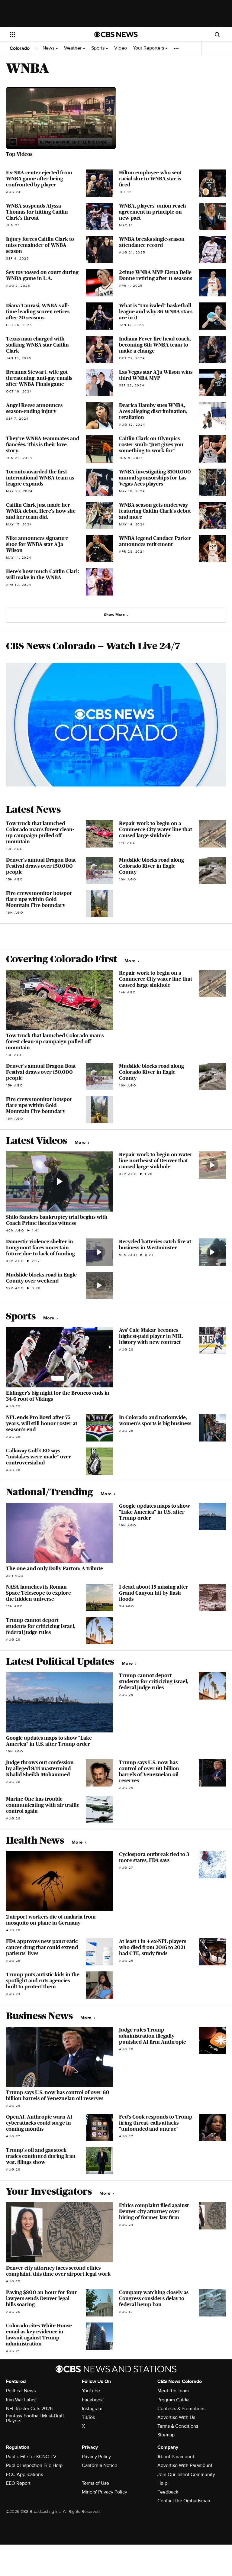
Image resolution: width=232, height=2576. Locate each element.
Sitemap (166, 2435)
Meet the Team (173, 2391)
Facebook (92, 2400)
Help (162, 2483)
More (131, 961)
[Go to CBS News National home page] (116, 34)
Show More (114, 615)
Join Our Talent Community (186, 2474)
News (49, 48)
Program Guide (173, 2400)
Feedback (168, 2492)
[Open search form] (217, 34)
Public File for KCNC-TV (31, 2457)
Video (121, 48)
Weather (73, 48)
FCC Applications (24, 2474)
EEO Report (18, 2483)
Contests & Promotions (181, 2409)
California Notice (100, 2465)
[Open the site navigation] (45, 34)
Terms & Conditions (178, 2426)
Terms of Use (95, 2483)
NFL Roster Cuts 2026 (29, 2409)
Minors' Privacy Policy (105, 2492)
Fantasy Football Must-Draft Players (35, 2418)
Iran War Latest (21, 2400)
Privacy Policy (96, 2457)
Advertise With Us (176, 2417)
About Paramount (176, 2457)
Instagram (92, 2409)
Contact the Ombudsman (184, 2501)
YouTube (91, 2391)
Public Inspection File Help (34, 2465)
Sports (98, 48)
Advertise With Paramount (185, 2465)
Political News (21, 2391)
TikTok (89, 2417)
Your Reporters (149, 48)
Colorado (20, 48)
